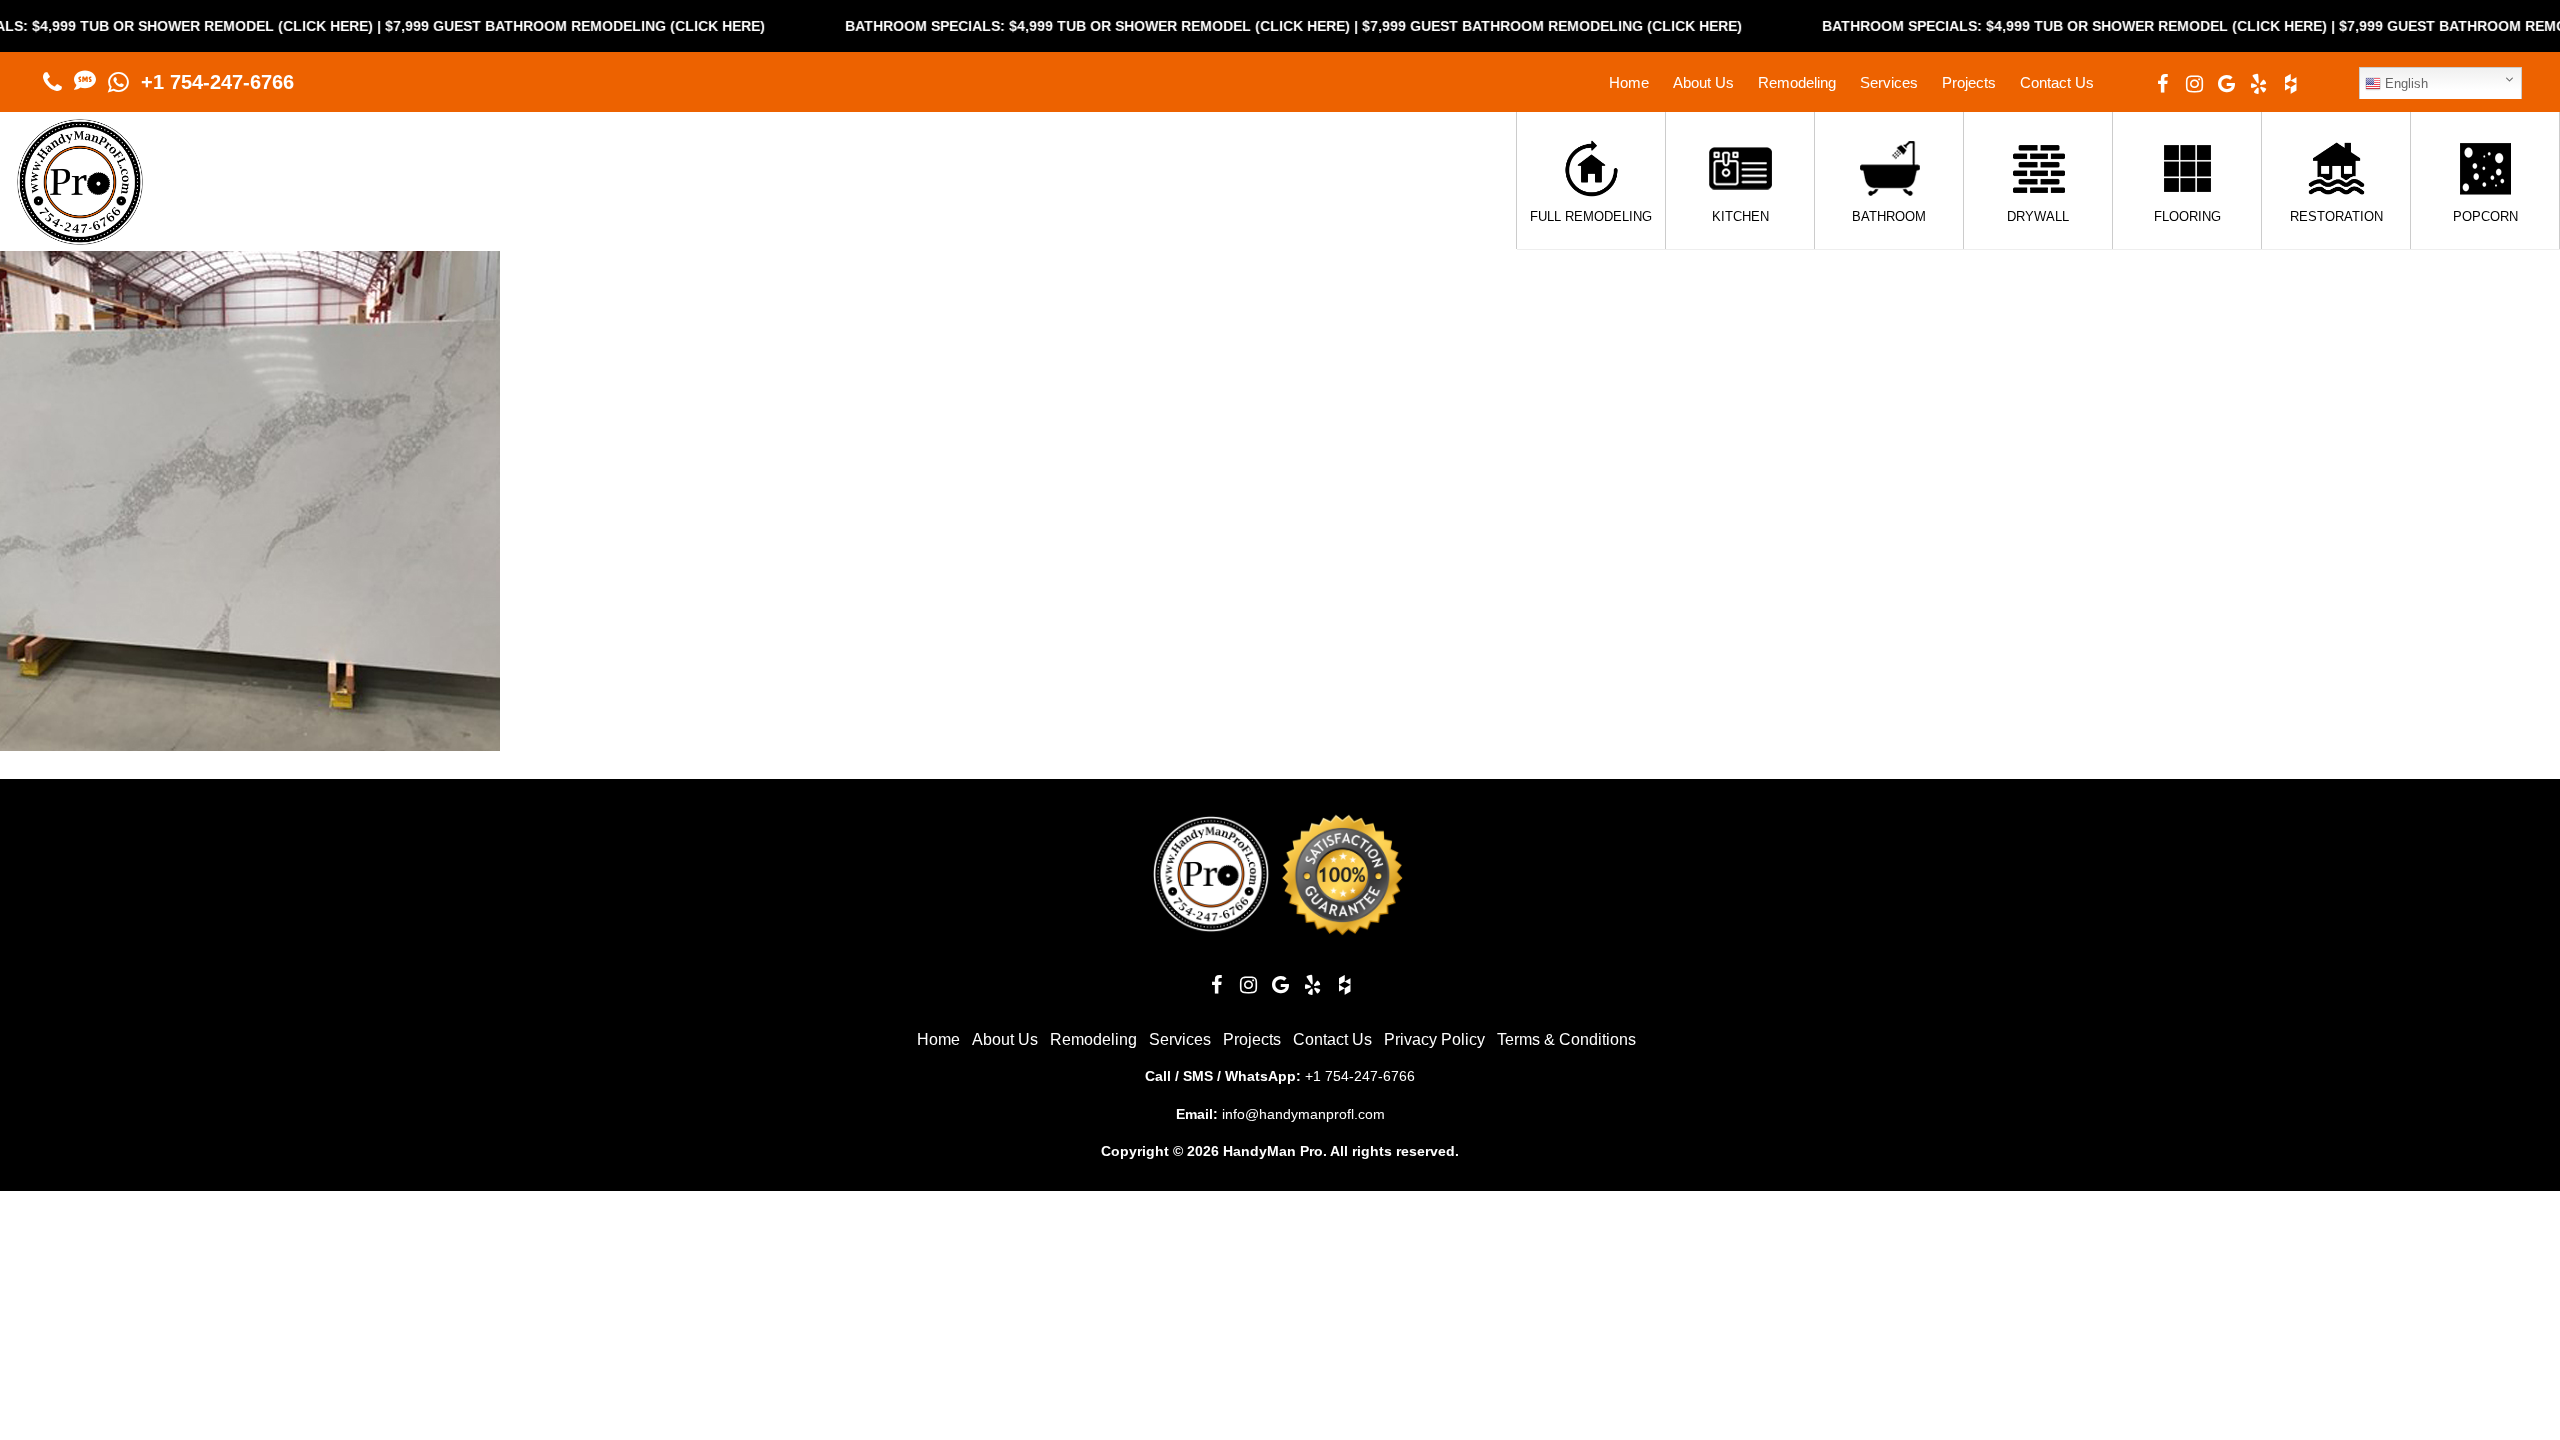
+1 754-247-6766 (217, 82)
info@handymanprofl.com (1303, 1114)
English (2404, 83)
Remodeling (1797, 82)
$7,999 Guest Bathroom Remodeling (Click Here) (520, 26)
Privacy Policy (1434, 1039)
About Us (1703, 82)
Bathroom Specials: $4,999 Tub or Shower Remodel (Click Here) (1042, 26)
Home (1629, 82)
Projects (1969, 82)
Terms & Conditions (1566, 1039)
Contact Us (2057, 82)
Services (1889, 82)
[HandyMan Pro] (80, 234)
